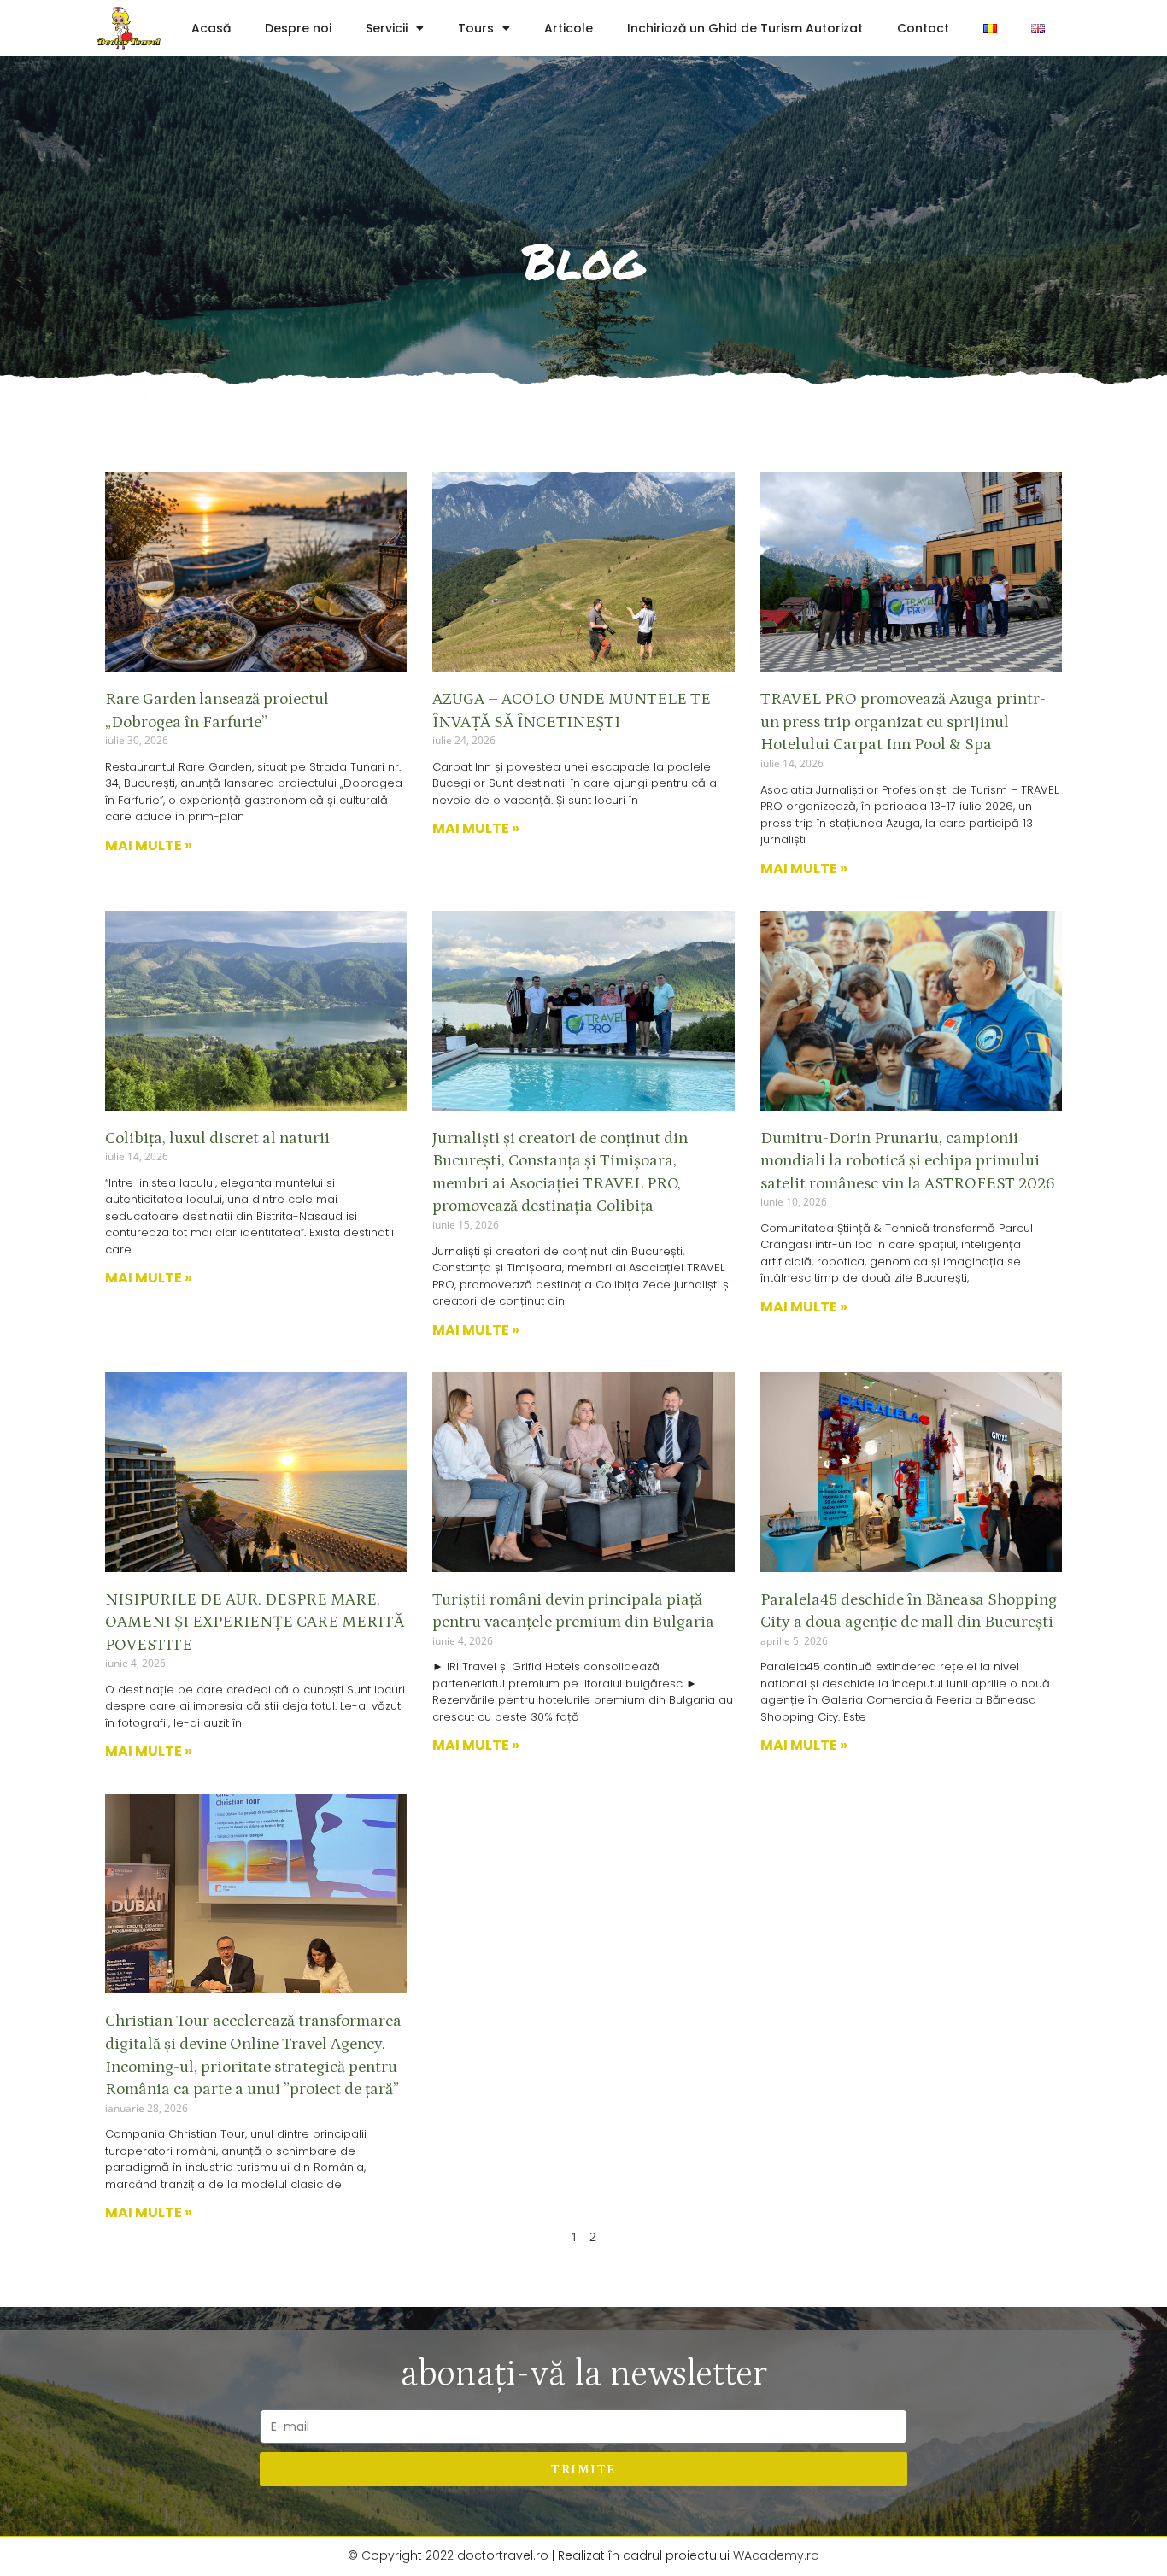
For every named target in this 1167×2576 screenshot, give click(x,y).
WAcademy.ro (776, 2555)
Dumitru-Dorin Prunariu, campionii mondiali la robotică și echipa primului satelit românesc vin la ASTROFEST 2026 (908, 1161)
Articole (569, 28)
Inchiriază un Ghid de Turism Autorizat (745, 28)
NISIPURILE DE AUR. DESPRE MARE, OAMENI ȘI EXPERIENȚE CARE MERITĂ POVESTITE (255, 1622)
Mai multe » (149, 845)
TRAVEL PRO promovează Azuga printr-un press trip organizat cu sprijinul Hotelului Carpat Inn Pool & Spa (903, 722)
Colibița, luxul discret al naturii (217, 1138)
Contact (923, 28)
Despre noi (298, 28)
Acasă (211, 28)
